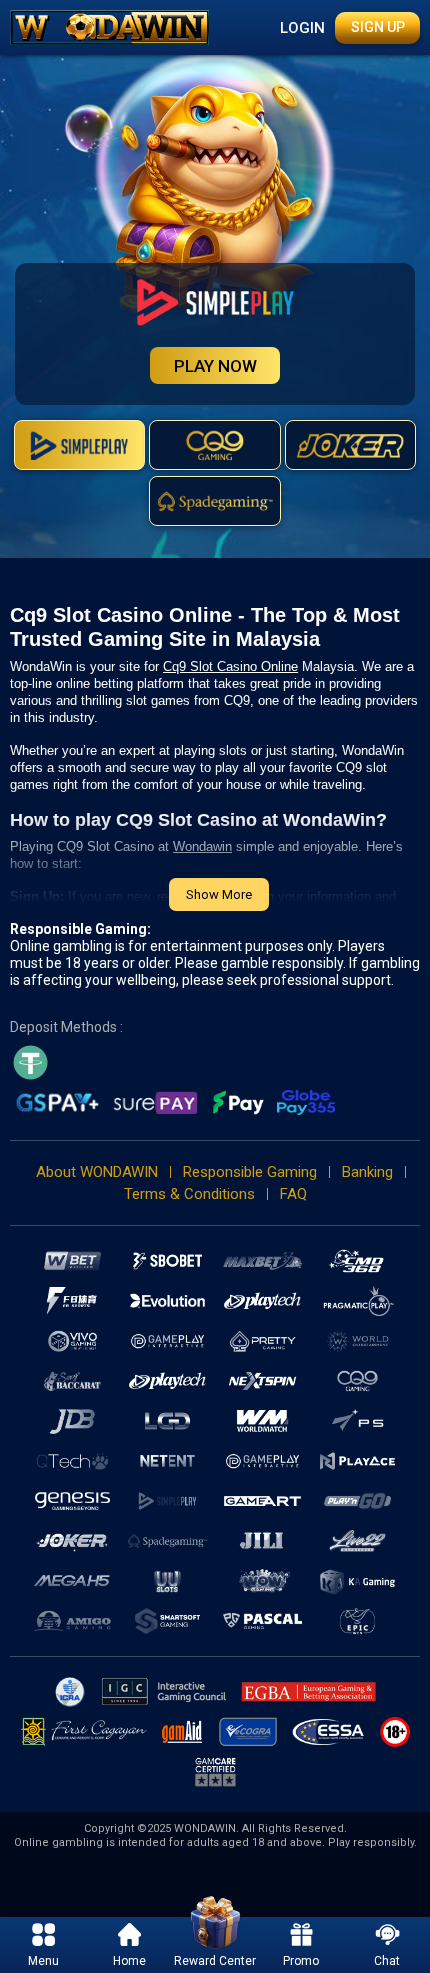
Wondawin (202, 846)
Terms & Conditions (189, 1194)
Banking (367, 1172)
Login (302, 28)
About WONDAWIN (97, 1172)
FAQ (293, 1194)
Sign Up (378, 27)
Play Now (215, 366)
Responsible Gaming (250, 1172)
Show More (219, 894)
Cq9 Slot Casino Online (230, 666)
